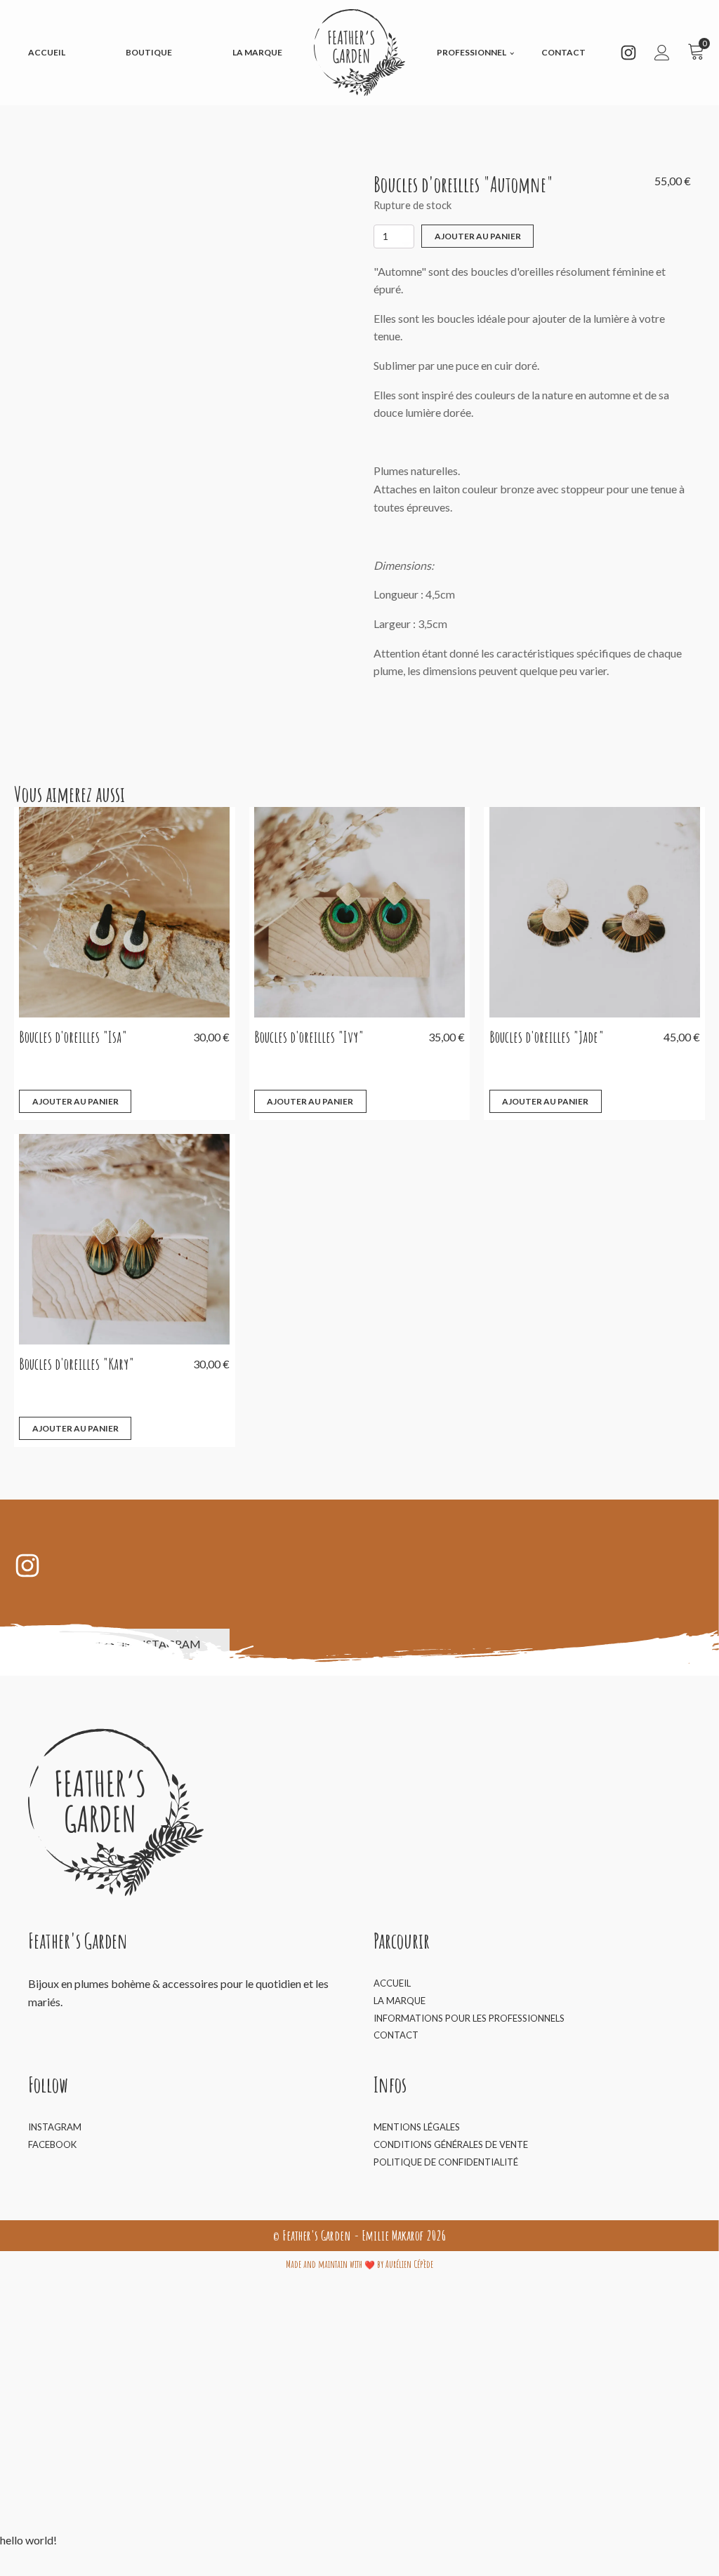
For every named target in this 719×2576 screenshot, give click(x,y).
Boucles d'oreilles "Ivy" (309, 1037)
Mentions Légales (417, 2127)
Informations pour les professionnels (469, 2018)
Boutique (149, 52)
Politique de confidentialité (446, 2162)
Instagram (55, 2127)
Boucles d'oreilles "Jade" (547, 1037)
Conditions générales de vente (451, 2144)
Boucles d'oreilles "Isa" (73, 1037)
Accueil (47, 52)
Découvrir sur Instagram (122, 1644)
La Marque (257, 52)
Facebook (52, 2144)
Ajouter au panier (478, 236)
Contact (563, 52)
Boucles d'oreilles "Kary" (77, 1364)
